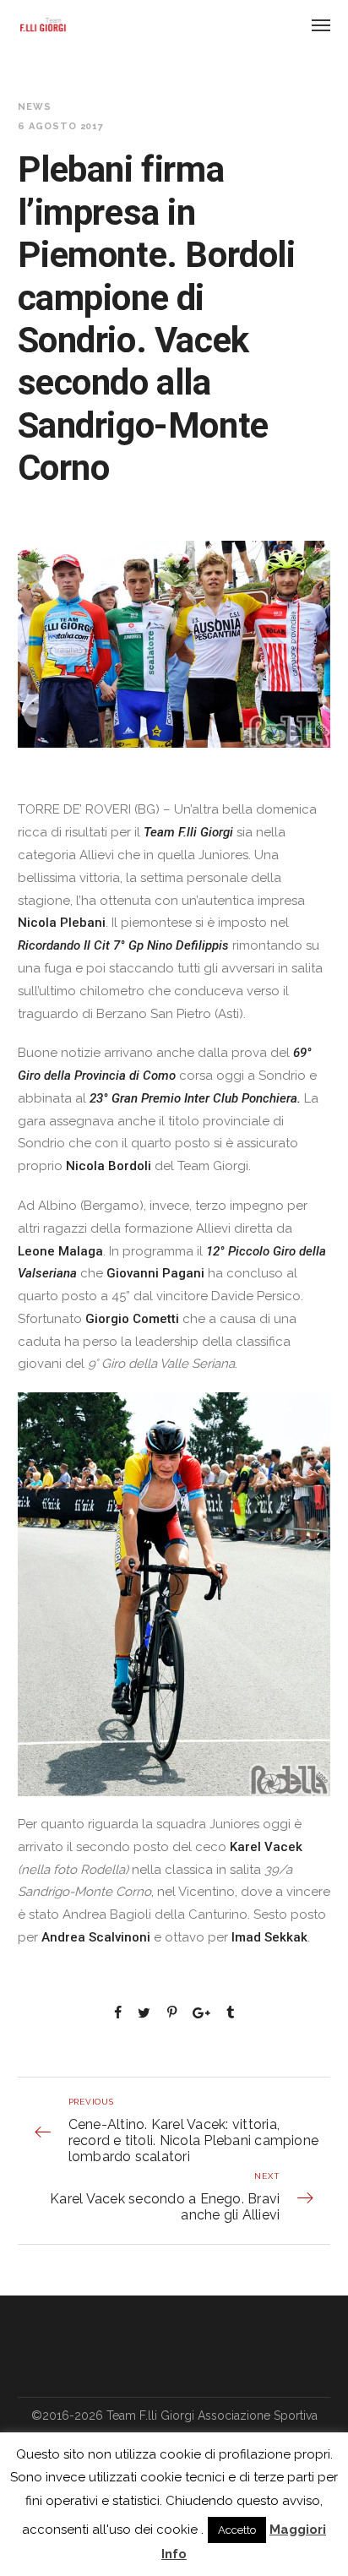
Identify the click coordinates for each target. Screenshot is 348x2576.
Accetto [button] (237, 2530)
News (35, 107)
